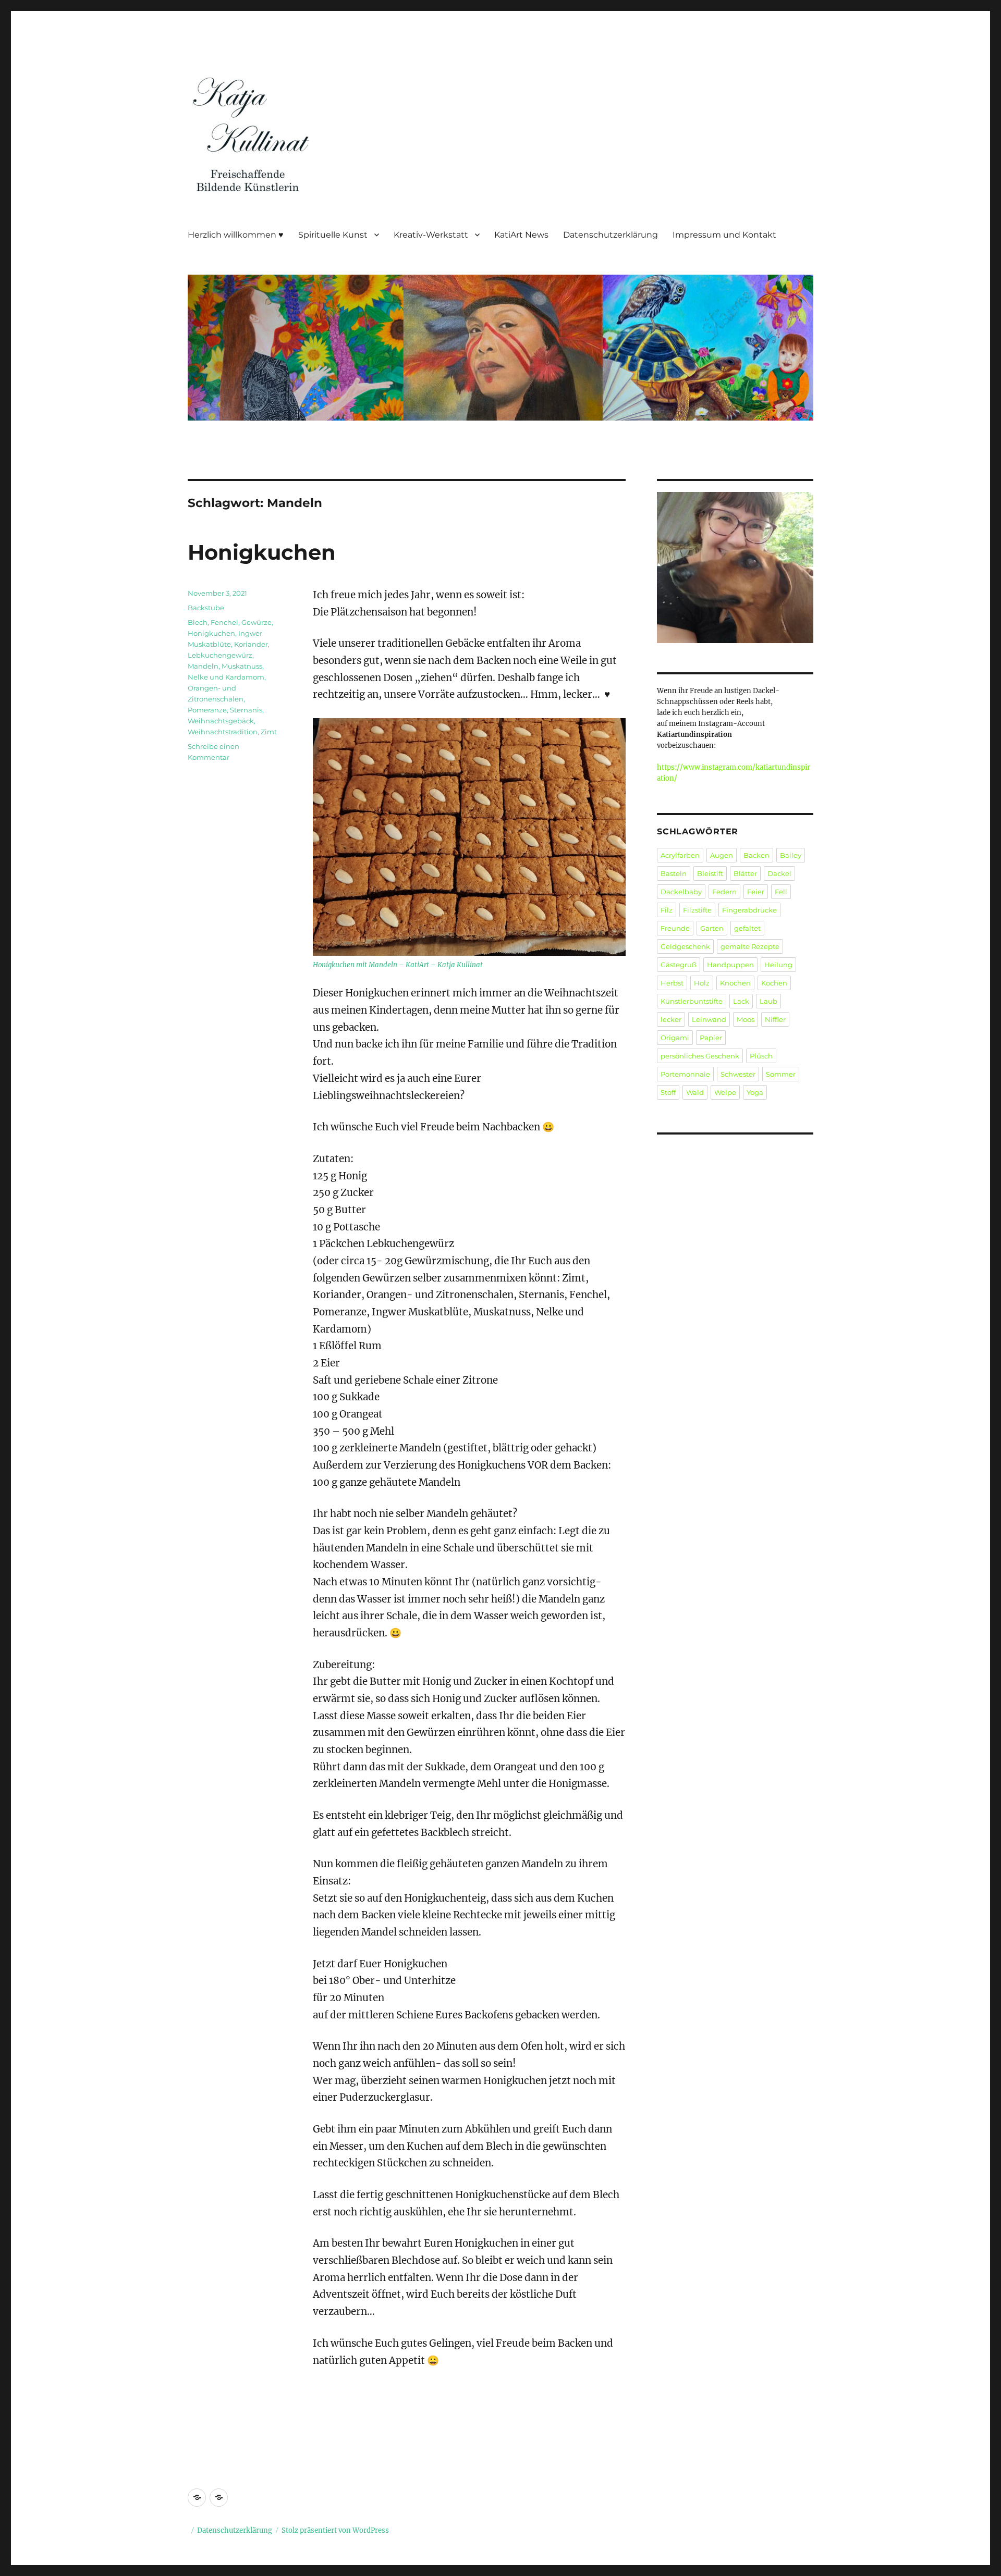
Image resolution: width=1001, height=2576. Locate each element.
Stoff (668, 1092)
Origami (675, 1038)
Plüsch (761, 1056)
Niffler (775, 1019)
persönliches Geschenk (700, 1056)
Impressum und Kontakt (724, 235)
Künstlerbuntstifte (692, 1001)
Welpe (725, 1092)
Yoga (755, 1092)
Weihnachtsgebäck (221, 721)
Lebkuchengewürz (220, 655)
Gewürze (257, 622)
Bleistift (710, 873)
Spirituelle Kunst (333, 235)
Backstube (206, 608)
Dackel (779, 873)
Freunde (675, 928)
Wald (695, 1092)
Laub (768, 1001)
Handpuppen (730, 965)
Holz (702, 983)
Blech (198, 622)
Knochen (735, 983)
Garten (712, 928)
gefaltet (747, 928)
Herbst (672, 983)
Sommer (781, 1074)
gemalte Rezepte (750, 946)
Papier (711, 1038)
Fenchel (224, 622)
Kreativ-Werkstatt (431, 235)
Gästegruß (679, 965)
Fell (781, 892)
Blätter (745, 873)
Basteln (674, 873)
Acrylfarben (680, 855)
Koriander (251, 644)
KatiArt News (521, 235)
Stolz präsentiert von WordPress (335, 2530)
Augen (722, 855)
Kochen (774, 983)
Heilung (778, 965)
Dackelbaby (681, 892)
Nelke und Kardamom (226, 677)
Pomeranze (207, 710)
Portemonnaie (685, 1074)
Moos (746, 1019)
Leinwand (709, 1019)
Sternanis (246, 710)
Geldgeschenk (685, 946)
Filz (667, 910)
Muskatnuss (242, 666)
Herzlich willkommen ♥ (236, 235)
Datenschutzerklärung (611, 235)
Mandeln (203, 666)
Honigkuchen (262, 552)
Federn (724, 892)
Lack (741, 1001)
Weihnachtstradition (223, 732)
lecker (671, 1019)
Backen (756, 855)
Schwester (738, 1074)
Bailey (791, 855)
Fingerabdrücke (749, 910)
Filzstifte (697, 910)
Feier (756, 892)
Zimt (269, 732)
